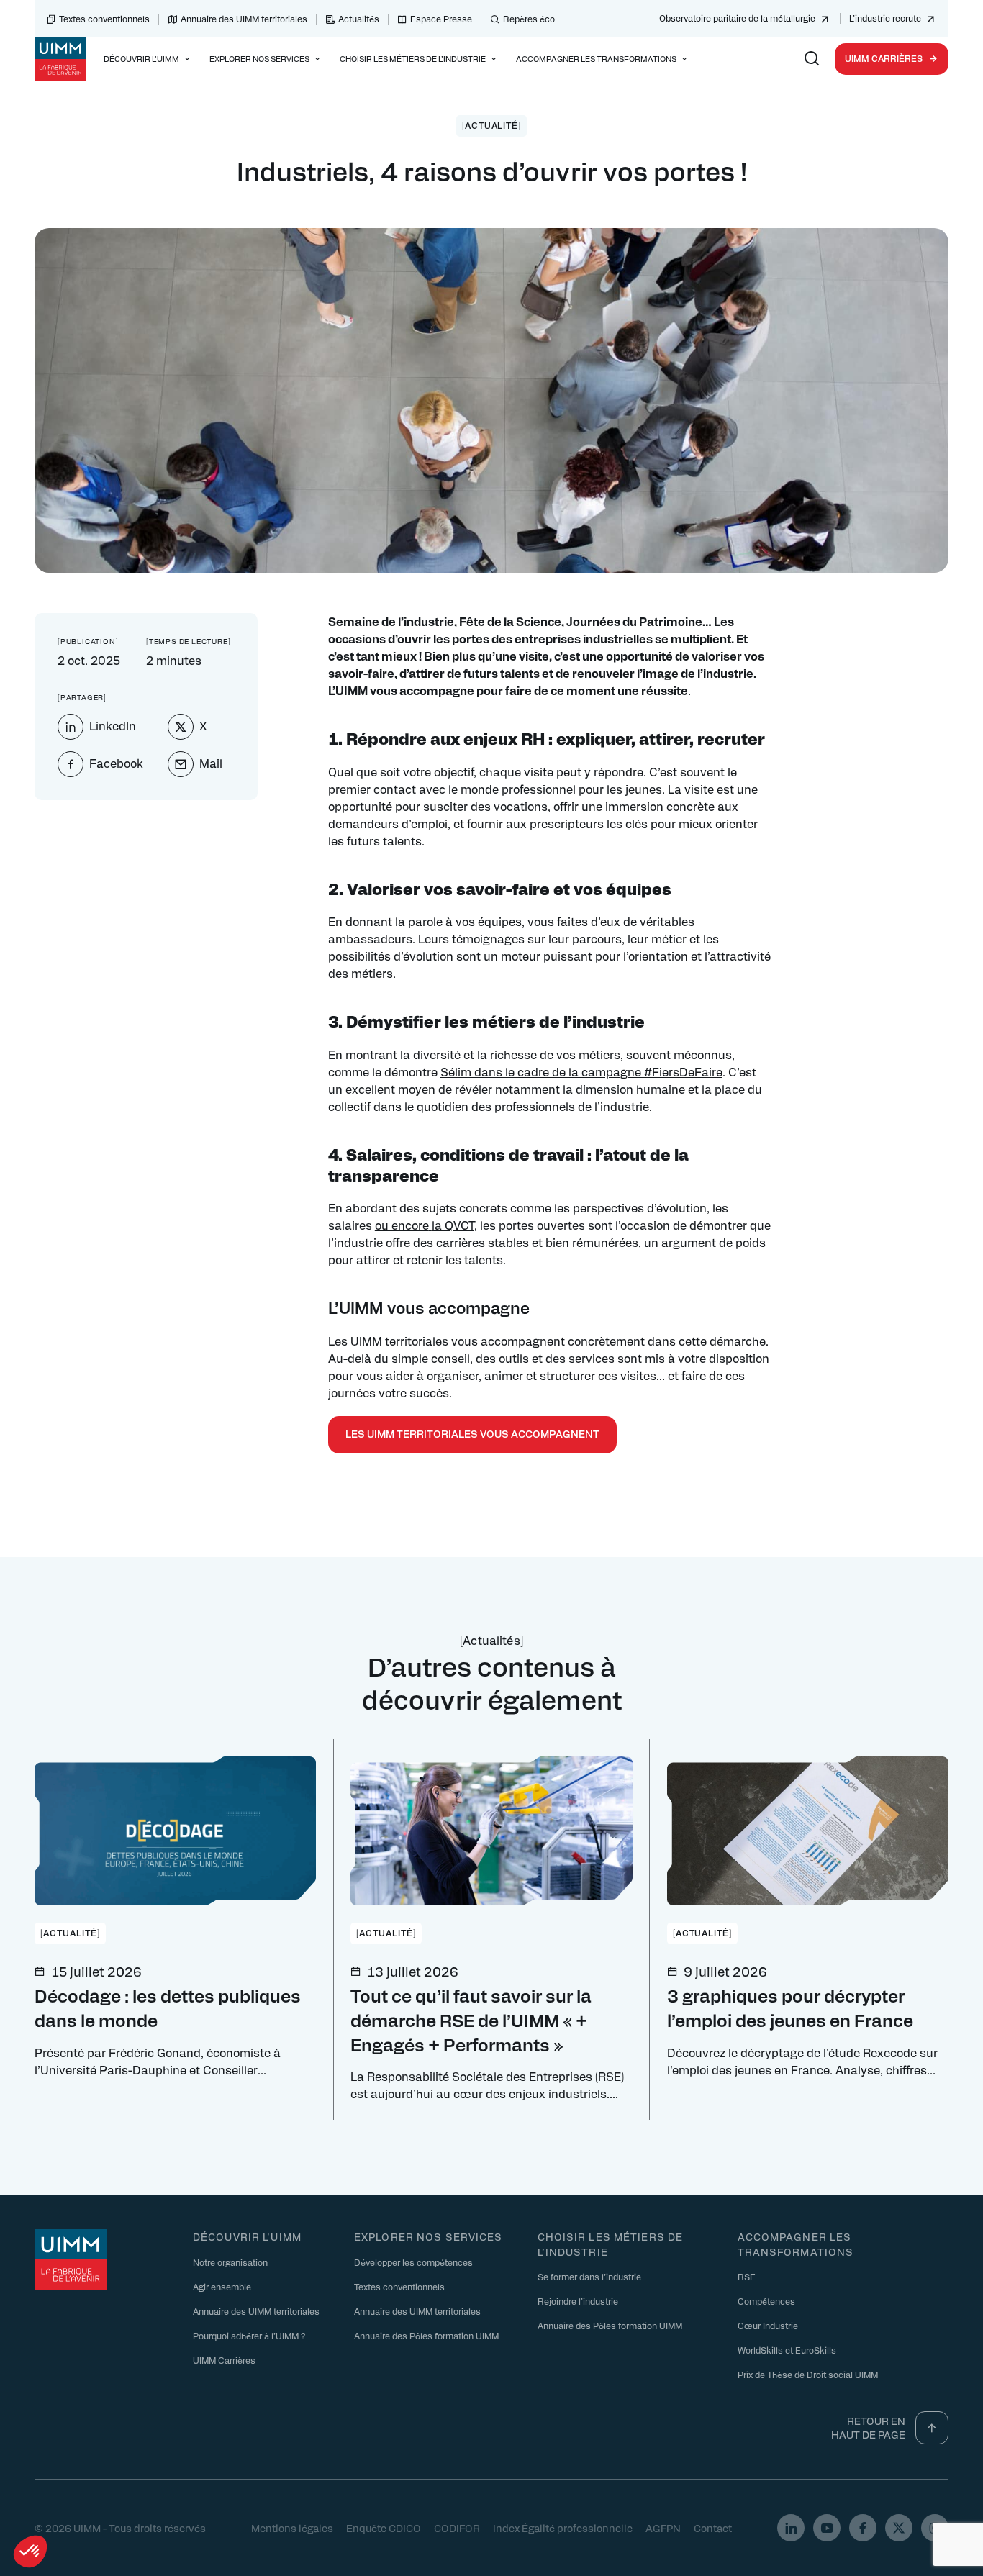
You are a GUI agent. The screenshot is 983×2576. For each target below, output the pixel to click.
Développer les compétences (413, 2262)
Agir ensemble (222, 2287)
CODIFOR (457, 2528)
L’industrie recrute (885, 18)
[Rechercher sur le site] (812, 59)
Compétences (766, 2301)
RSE (747, 2277)
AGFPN (663, 2528)
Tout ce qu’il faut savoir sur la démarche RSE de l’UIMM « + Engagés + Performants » (471, 2019)
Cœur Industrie (768, 2326)
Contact (713, 2528)
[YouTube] (827, 2528)
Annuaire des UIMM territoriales (244, 19)
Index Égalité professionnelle (563, 2528)
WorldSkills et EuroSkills (787, 2350)
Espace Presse (441, 19)
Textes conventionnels (104, 19)
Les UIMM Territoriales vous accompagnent (472, 1433)
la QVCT (453, 1225)
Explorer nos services (429, 2236)
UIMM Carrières (884, 58)
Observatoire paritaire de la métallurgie (737, 18)
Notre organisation (230, 2262)
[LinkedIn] (791, 2528)
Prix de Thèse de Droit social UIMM (808, 2375)
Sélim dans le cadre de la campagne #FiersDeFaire (581, 1072)
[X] (899, 2528)
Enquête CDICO (384, 2528)
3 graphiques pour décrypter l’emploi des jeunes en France (790, 2008)
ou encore (402, 1225)
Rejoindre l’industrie (578, 2301)
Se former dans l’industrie (589, 2277)
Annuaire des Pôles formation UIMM (426, 2336)
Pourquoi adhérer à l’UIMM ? (249, 2336)
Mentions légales (292, 2528)
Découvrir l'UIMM (247, 2236)
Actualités (359, 19)
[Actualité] (492, 125)
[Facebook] (863, 2528)
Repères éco (529, 19)
